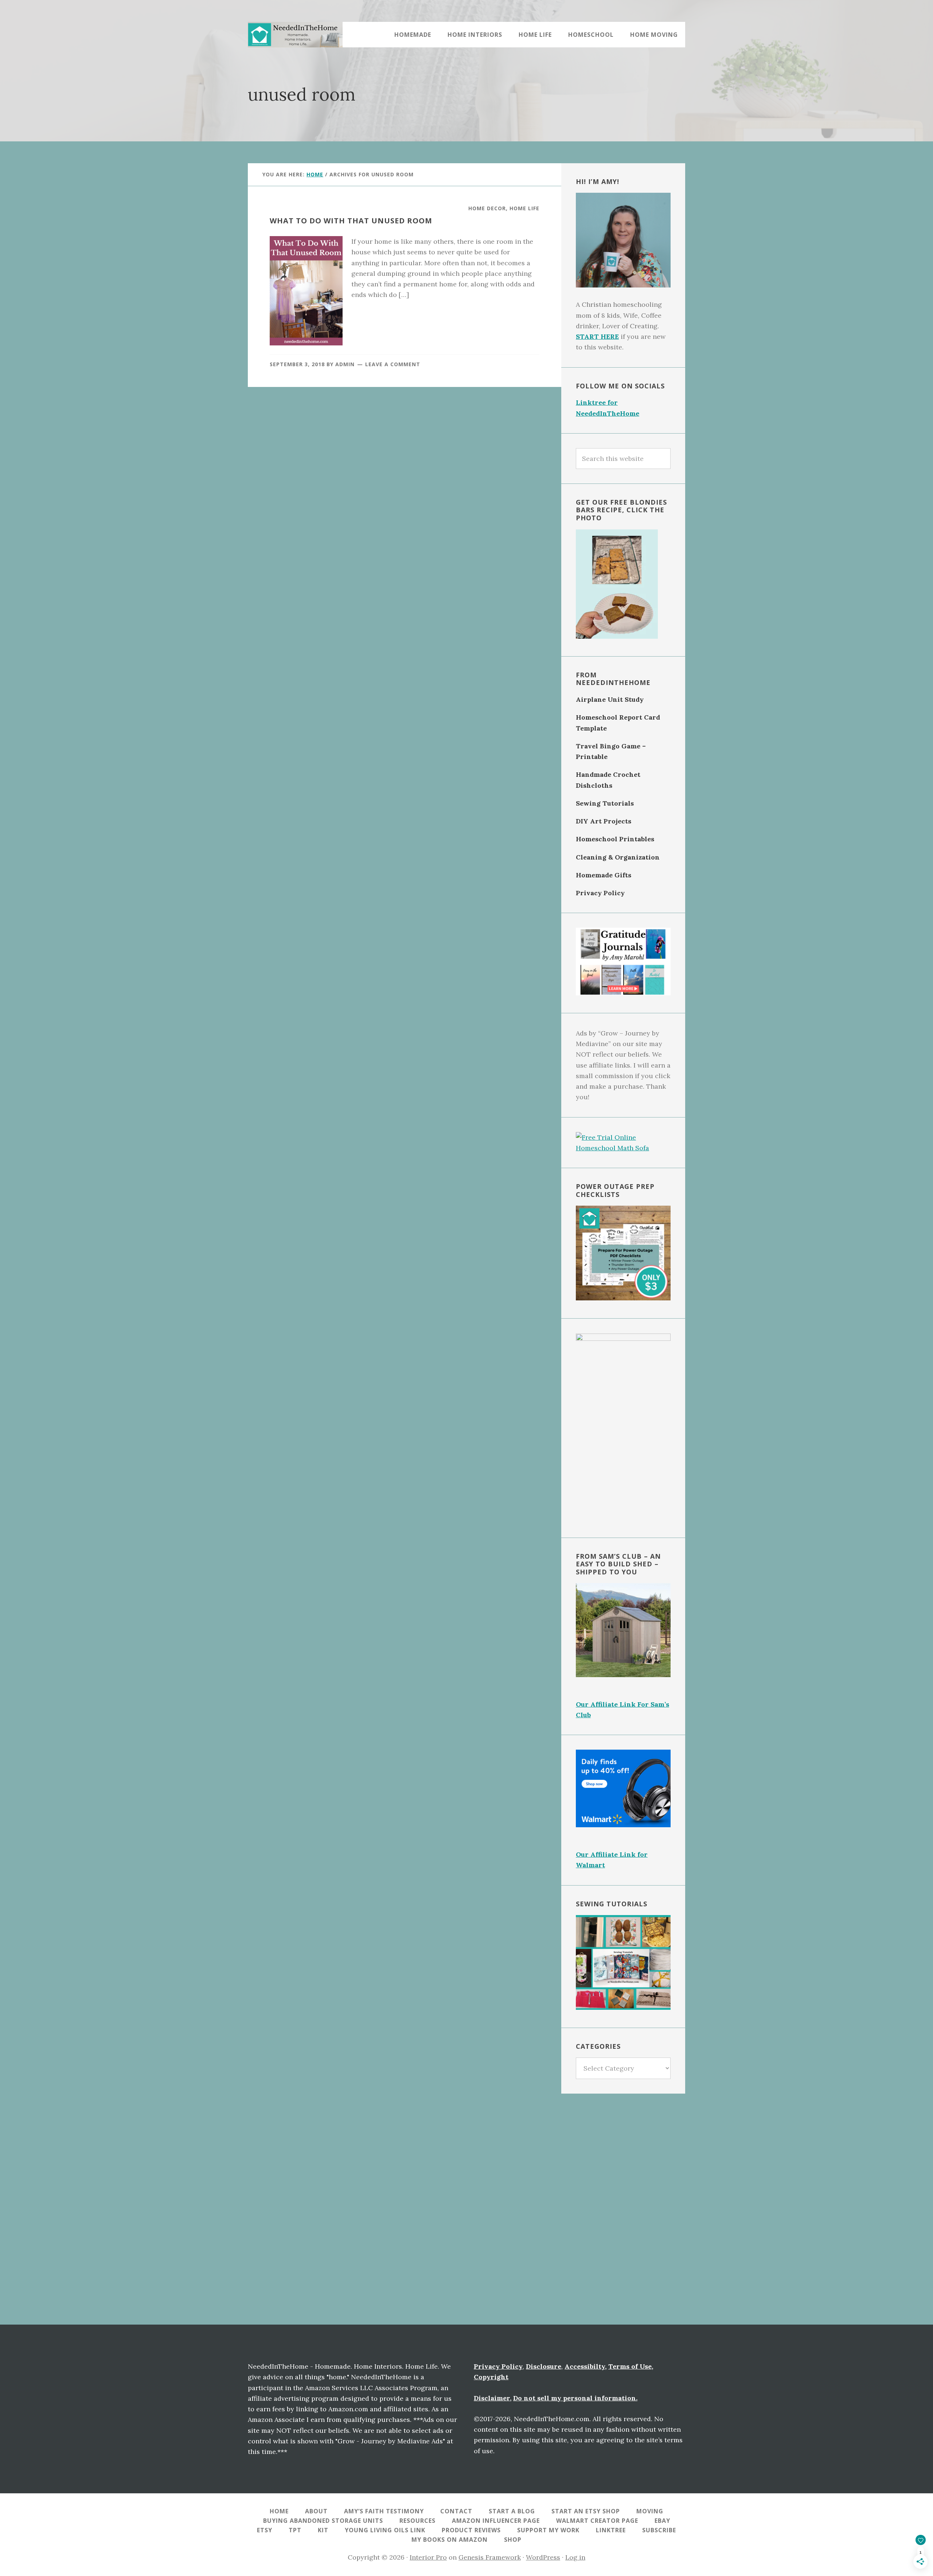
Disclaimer (492, 2398)
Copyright (491, 2377)
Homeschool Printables (615, 839)
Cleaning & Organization (618, 857)
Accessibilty (585, 2366)
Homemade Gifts (604, 875)
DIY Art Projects (604, 821)
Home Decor (487, 208)
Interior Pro (428, 2557)
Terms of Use (630, 2366)
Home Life (524, 208)
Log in (575, 2557)
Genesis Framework (490, 2557)
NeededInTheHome (295, 35)
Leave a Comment (393, 364)
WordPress (543, 2557)
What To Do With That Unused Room (351, 221)
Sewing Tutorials (605, 803)
